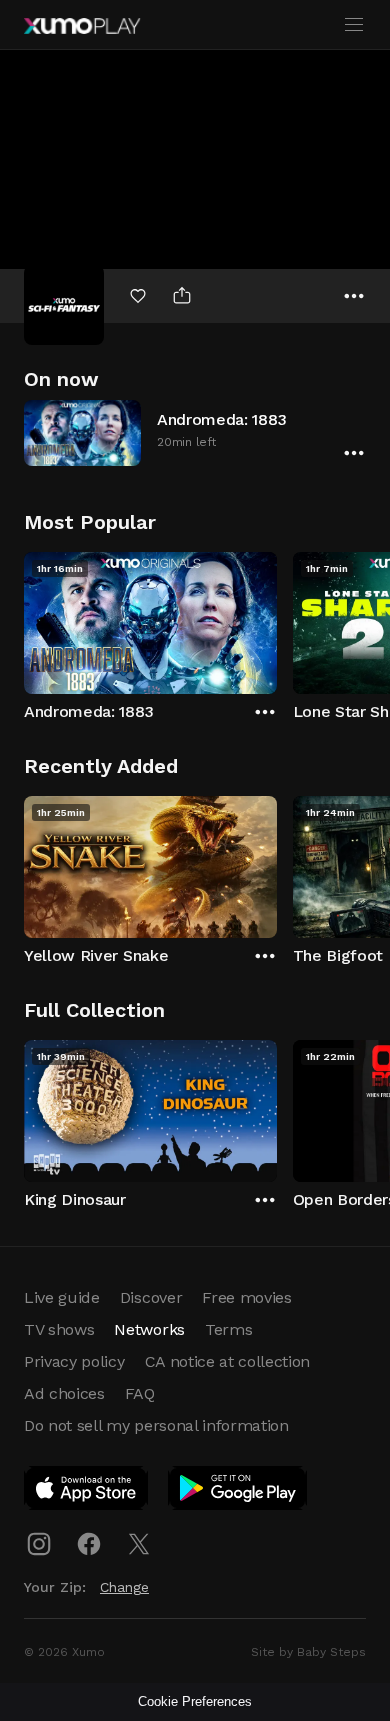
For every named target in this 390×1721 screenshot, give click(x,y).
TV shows (59, 1329)
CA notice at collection (228, 1361)
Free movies (246, 1297)
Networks (149, 1329)
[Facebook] (89, 1544)
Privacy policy (74, 1361)
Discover (151, 1297)
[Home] (82, 26)
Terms (228, 1329)
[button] (195, 432)
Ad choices (64, 1393)
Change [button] (124, 1587)
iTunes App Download (87, 1492)
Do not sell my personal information (156, 1425)
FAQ (140, 1393)
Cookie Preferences (195, 1701)
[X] (139, 1544)
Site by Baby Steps (308, 1652)
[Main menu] (354, 25)
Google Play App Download (238, 1492)
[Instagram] (39, 1544)
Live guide (62, 1297)
